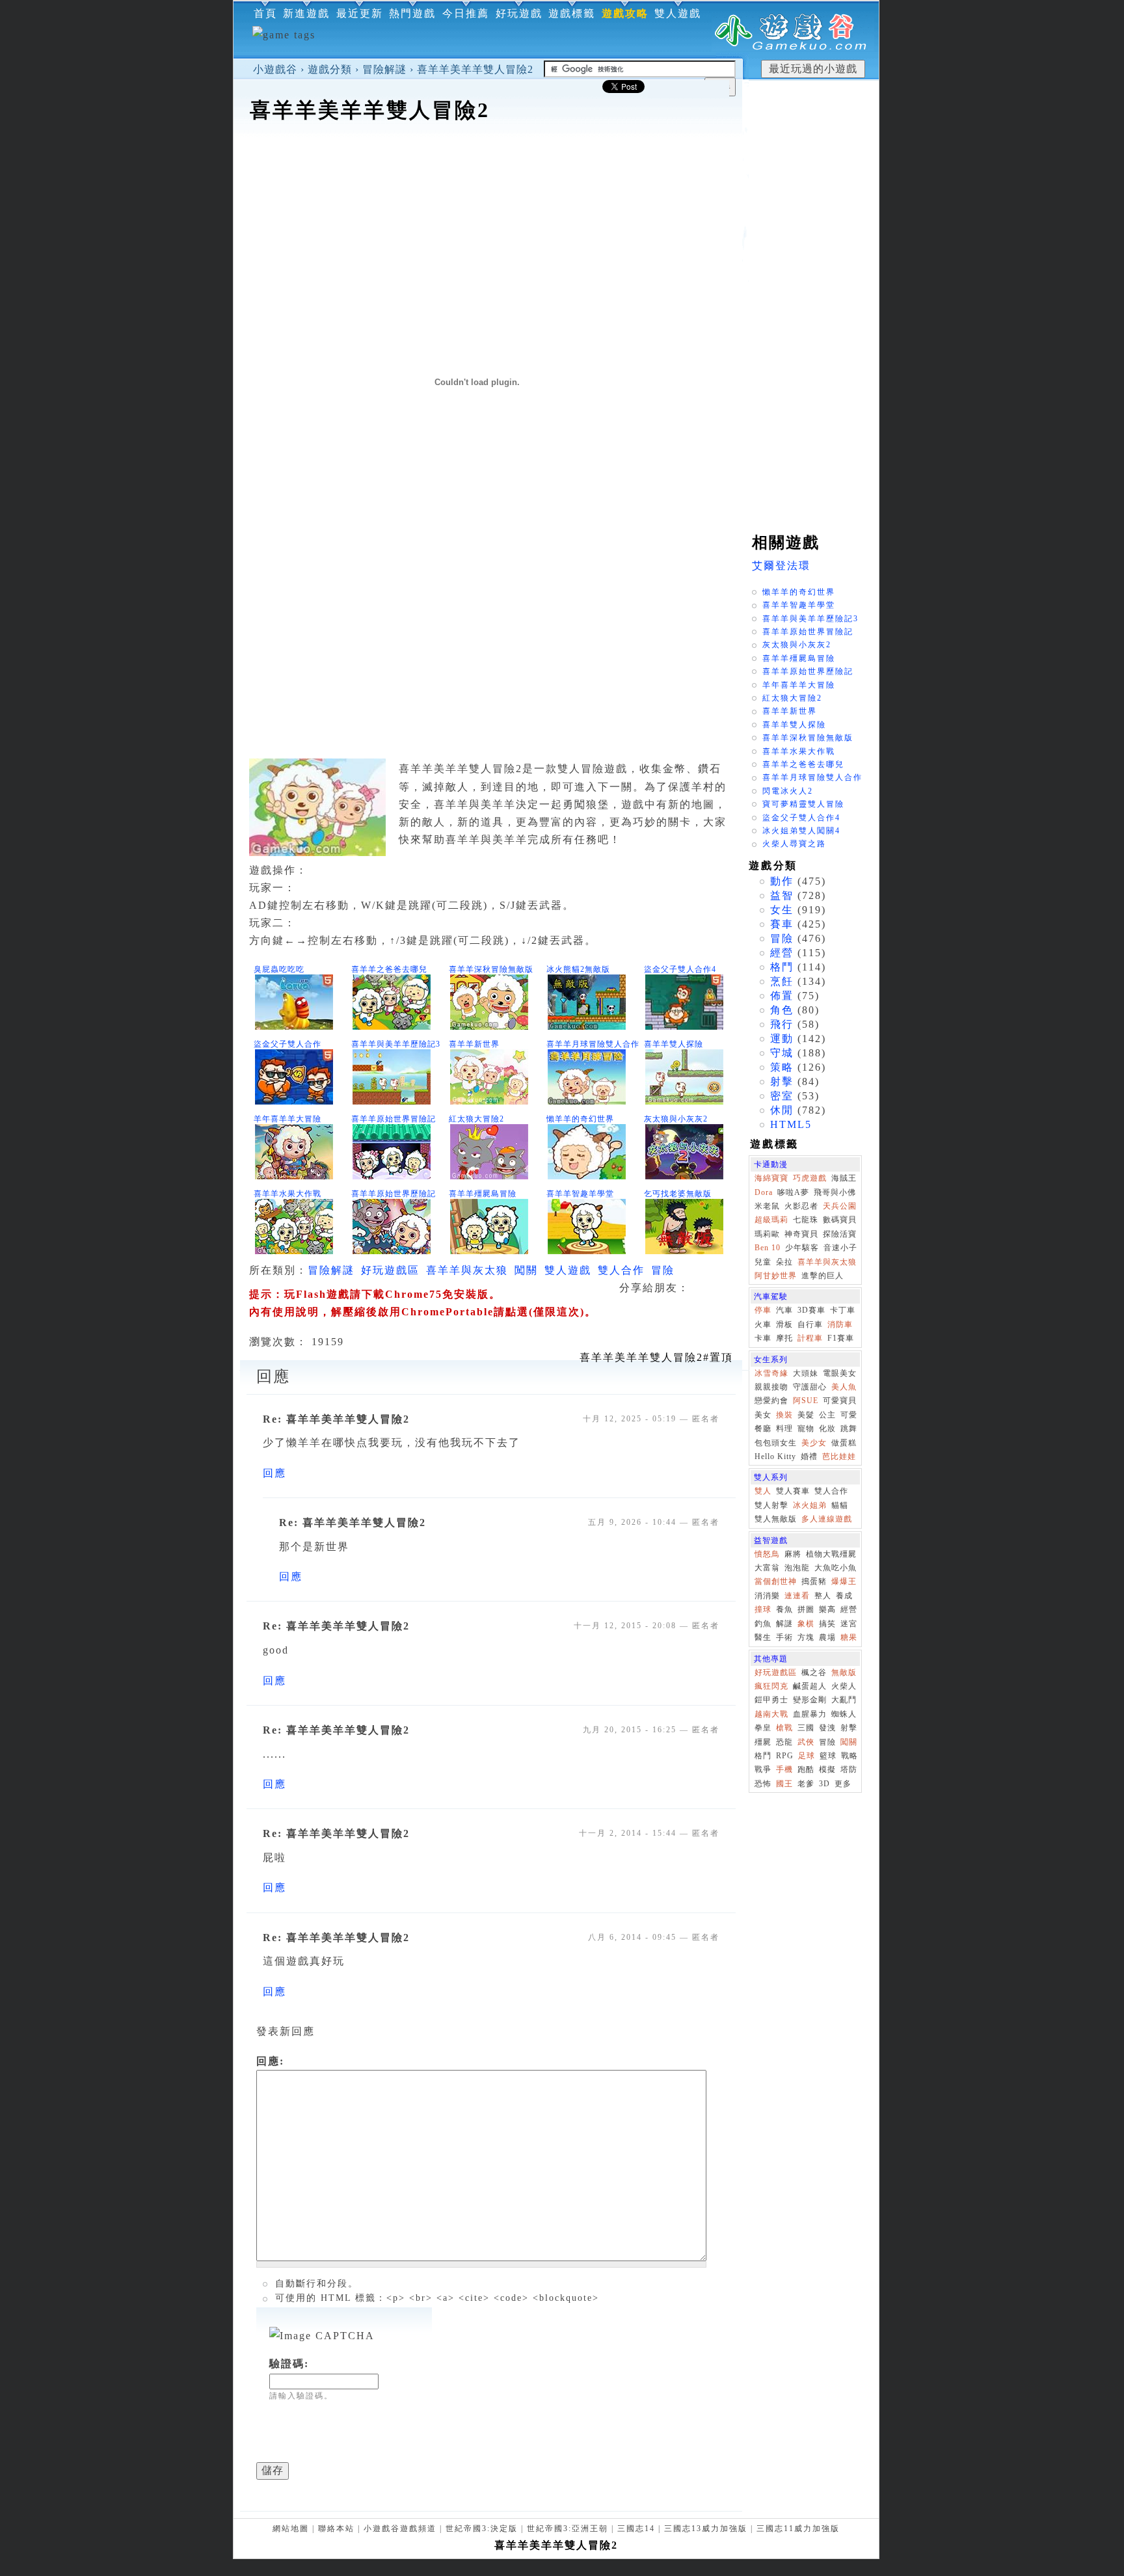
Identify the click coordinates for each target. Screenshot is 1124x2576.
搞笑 (827, 1624)
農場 (827, 1637)
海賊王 (844, 1178)
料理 (784, 1429)
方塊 (806, 1637)
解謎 (784, 1624)
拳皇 (763, 1728)
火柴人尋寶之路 (794, 844)
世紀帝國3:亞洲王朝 (568, 2529)
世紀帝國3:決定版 (482, 2529)
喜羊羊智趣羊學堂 (580, 1194)
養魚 (784, 1609)
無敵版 (844, 1672)
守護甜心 (810, 1387)
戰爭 (763, 1769)
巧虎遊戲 (810, 1178)
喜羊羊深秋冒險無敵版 (491, 969)
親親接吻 (771, 1387)
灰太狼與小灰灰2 (676, 1119)
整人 (823, 1596)
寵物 (806, 1429)
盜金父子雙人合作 (288, 1044)
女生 (782, 910)
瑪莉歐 (767, 1234)
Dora (764, 1192)
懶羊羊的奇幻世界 (580, 1119)
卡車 (763, 1338)
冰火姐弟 (810, 1505)
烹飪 (782, 981)
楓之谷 (814, 1672)
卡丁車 (843, 1310)
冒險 (663, 1270)
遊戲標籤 (572, 13)
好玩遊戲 (519, 13)
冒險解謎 (384, 69)
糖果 (849, 1637)
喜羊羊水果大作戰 (288, 1194)
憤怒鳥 (767, 1554)
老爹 (806, 1784)
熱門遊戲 (412, 13)
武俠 (806, 1742)
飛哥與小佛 (835, 1192)
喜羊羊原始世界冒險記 (394, 1119)
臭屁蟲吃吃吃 (279, 969)
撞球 (763, 1609)
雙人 (763, 1491)
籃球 (828, 1756)
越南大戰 (771, 1714)
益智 (782, 895)
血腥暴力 (810, 1714)
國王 (784, 1784)
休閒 (782, 1110)
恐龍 (784, 1742)
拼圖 (806, 1609)
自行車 (810, 1324)
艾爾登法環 (781, 566)
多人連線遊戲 (827, 1519)
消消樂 (767, 1596)
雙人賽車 (793, 1491)
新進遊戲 (306, 13)
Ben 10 (768, 1248)
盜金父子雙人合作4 (680, 969)
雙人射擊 (771, 1505)
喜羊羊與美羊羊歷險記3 (396, 1044)
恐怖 (763, 1784)
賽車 (782, 924)
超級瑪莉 (771, 1220)
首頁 (265, 13)
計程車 (810, 1338)
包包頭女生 (776, 1443)
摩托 (784, 1338)
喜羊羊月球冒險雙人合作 (593, 1044)
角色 (782, 1010)
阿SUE (806, 1401)
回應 (274, 1473)
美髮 (806, 1415)
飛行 (782, 1024)
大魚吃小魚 (836, 1568)
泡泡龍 (797, 1568)
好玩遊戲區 (390, 1270)
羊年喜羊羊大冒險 (288, 1119)
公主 (827, 1415)
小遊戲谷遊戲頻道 (400, 2529)
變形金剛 (810, 1700)
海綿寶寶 (771, 1178)
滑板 (784, 1324)
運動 (782, 1039)
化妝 (827, 1429)
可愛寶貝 (840, 1401)
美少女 (814, 1443)
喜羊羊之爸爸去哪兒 (389, 969)
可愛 (849, 1415)
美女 (763, 1415)
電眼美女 (840, 1373)
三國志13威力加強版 (706, 2529)
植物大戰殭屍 (831, 1554)
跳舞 (849, 1429)
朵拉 (784, 1262)
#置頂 (656, 1357)
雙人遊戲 (678, 13)
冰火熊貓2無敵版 (578, 969)
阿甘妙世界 (776, 1276)
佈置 (782, 996)
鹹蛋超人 (810, 1686)
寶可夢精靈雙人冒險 (803, 804)
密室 (782, 1096)
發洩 (827, 1728)
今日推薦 (466, 13)
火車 (763, 1324)
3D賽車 (811, 1310)
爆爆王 (844, 1581)
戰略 (850, 1756)
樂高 (827, 1609)
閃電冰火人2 (788, 791)
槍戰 (784, 1728)
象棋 (806, 1624)
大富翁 (767, 1568)
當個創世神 (776, 1581)
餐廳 (763, 1429)
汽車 (784, 1310)
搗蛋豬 (814, 1581)
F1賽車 (841, 1338)
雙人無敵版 (776, 1519)
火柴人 (844, 1686)
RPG (785, 1756)
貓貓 (840, 1505)
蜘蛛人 (844, 1714)
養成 (844, 1596)
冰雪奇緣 (771, 1373)
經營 (782, 953)
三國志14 (636, 2529)
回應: (270, 2061)
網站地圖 (291, 2529)
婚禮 (809, 1456)
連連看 (797, 1596)
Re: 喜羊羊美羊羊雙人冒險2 (336, 1419)
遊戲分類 (330, 69)
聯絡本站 (336, 2529)
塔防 (849, 1769)
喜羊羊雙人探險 (674, 1044)
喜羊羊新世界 (474, 1044)
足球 (807, 1756)
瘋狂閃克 (771, 1686)
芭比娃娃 (839, 1456)
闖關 (526, 1270)
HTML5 (791, 1124)
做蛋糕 (844, 1443)
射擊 (782, 1081)
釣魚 (763, 1624)
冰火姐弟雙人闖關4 (801, 831)
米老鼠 (767, 1206)
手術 (784, 1637)
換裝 (784, 1415)
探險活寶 (840, 1234)
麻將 (793, 1554)
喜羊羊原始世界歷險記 (394, 1194)
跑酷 (806, 1769)
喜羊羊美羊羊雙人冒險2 (475, 69)
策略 (782, 1067)
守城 (782, 1053)
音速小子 (840, 1248)
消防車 (840, 1324)
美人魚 (844, 1387)
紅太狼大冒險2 (476, 1119)
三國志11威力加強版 (798, 2529)
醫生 (763, 1637)
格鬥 (782, 967)
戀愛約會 (771, 1401)
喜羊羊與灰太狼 (467, 1270)
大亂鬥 (844, 1700)
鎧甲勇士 (771, 1700)
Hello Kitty (775, 1456)
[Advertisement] (488, 165)
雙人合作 (621, 1270)
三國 (806, 1728)
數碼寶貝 (840, 1220)
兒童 (763, 1262)
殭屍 (763, 1742)
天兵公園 (840, 1206)
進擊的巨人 (823, 1276)
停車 (763, 1310)
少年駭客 (802, 1248)
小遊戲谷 (275, 69)
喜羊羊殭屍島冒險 (483, 1194)
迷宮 (849, 1624)
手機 (784, 1769)
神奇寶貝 (801, 1234)
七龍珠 (806, 1220)
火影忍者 (801, 1206)
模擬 (827, 1769)
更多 (843, 1784)
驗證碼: (289, 2364)
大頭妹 (806, 1373)
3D (824, 1784)
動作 (782, 881)
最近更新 (360, 13)
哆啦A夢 (793, 1192)
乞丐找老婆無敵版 (678, 1194)
